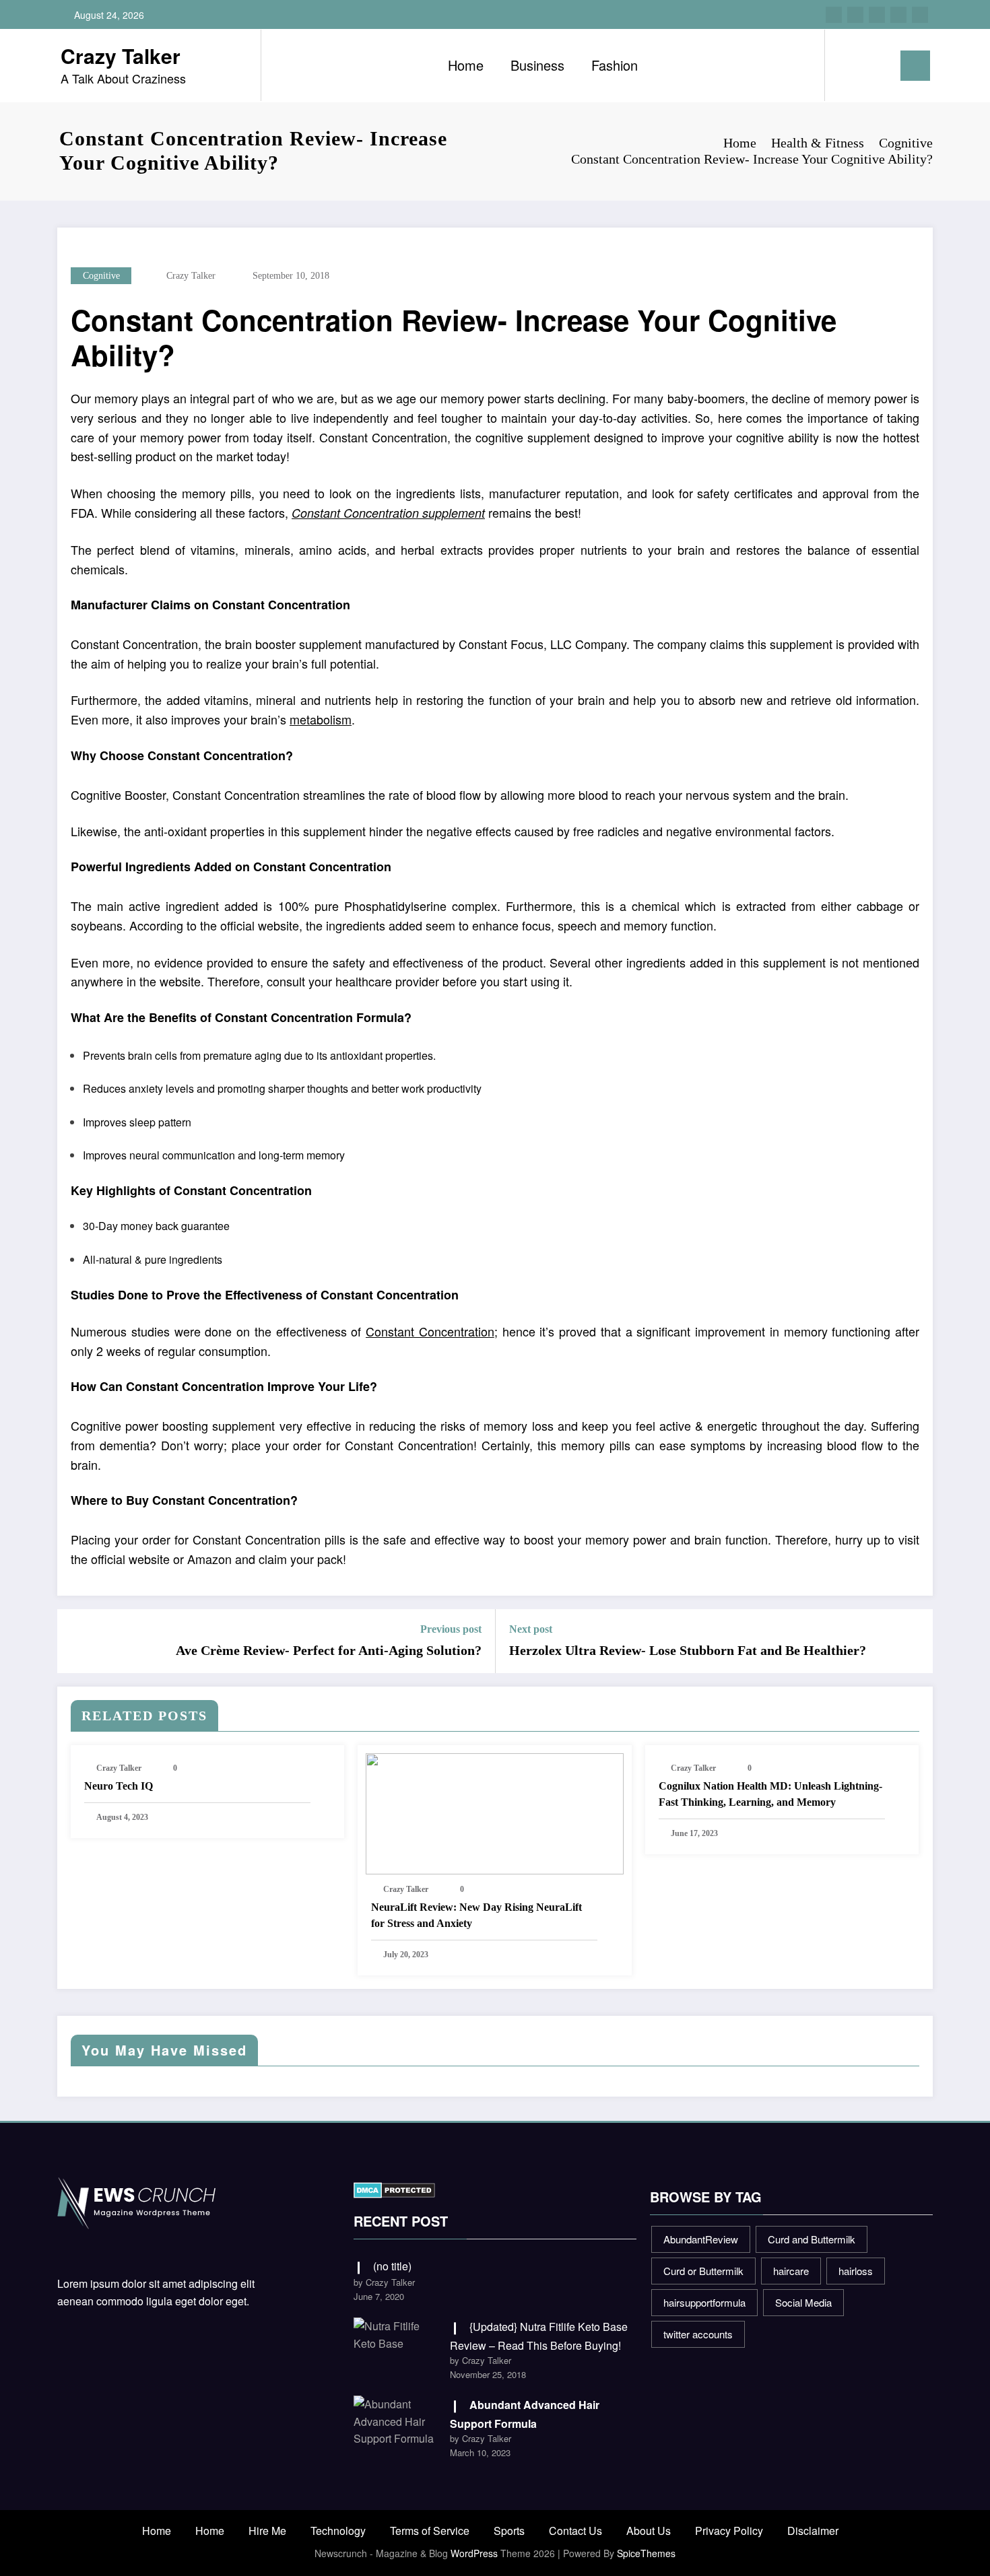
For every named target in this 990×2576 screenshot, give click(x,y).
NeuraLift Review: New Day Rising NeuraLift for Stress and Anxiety (476, 1915)
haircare (791, 2271)
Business (537, 65)
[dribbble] (877, 15)
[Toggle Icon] (915, 66)
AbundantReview (701, 2239)
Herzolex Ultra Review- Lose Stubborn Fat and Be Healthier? (688, 1650)
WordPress (474, 2553)
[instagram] (898, 15)
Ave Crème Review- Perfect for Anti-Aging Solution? (329, 1650)
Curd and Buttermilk (812, 2239)
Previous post (451, 1629)
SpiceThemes (646, 2553)
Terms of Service (430, 2531)
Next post (531, 1629)
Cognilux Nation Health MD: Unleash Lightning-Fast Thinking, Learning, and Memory (770, 1794)
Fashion (615, 65)
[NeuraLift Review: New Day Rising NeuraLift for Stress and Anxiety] (494, 1813)
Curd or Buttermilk (703, 2271)
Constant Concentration (430, 1331)
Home (466, 65)
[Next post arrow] (914, 1641)
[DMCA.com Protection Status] (394, 2189)
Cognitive (101, 276)
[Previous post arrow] (76, 1641)
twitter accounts (698, 2334)
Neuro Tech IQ (119, 1786)
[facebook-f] (834, 15)
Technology (338, 2531)
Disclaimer (813, 2531)
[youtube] (920, 15)
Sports (509, 2531)
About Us (649, 2531)
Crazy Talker (121, 56)
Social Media (803, 2302)
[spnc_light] (873, 65)
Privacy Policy (729, 2531)
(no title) (392, 2266)
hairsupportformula (704, 2302)
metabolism (321, 719)
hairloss (856, 2271)
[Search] (849, 65)
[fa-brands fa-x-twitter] (855, 15)
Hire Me (267, 2531)
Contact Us (575, 2531)
